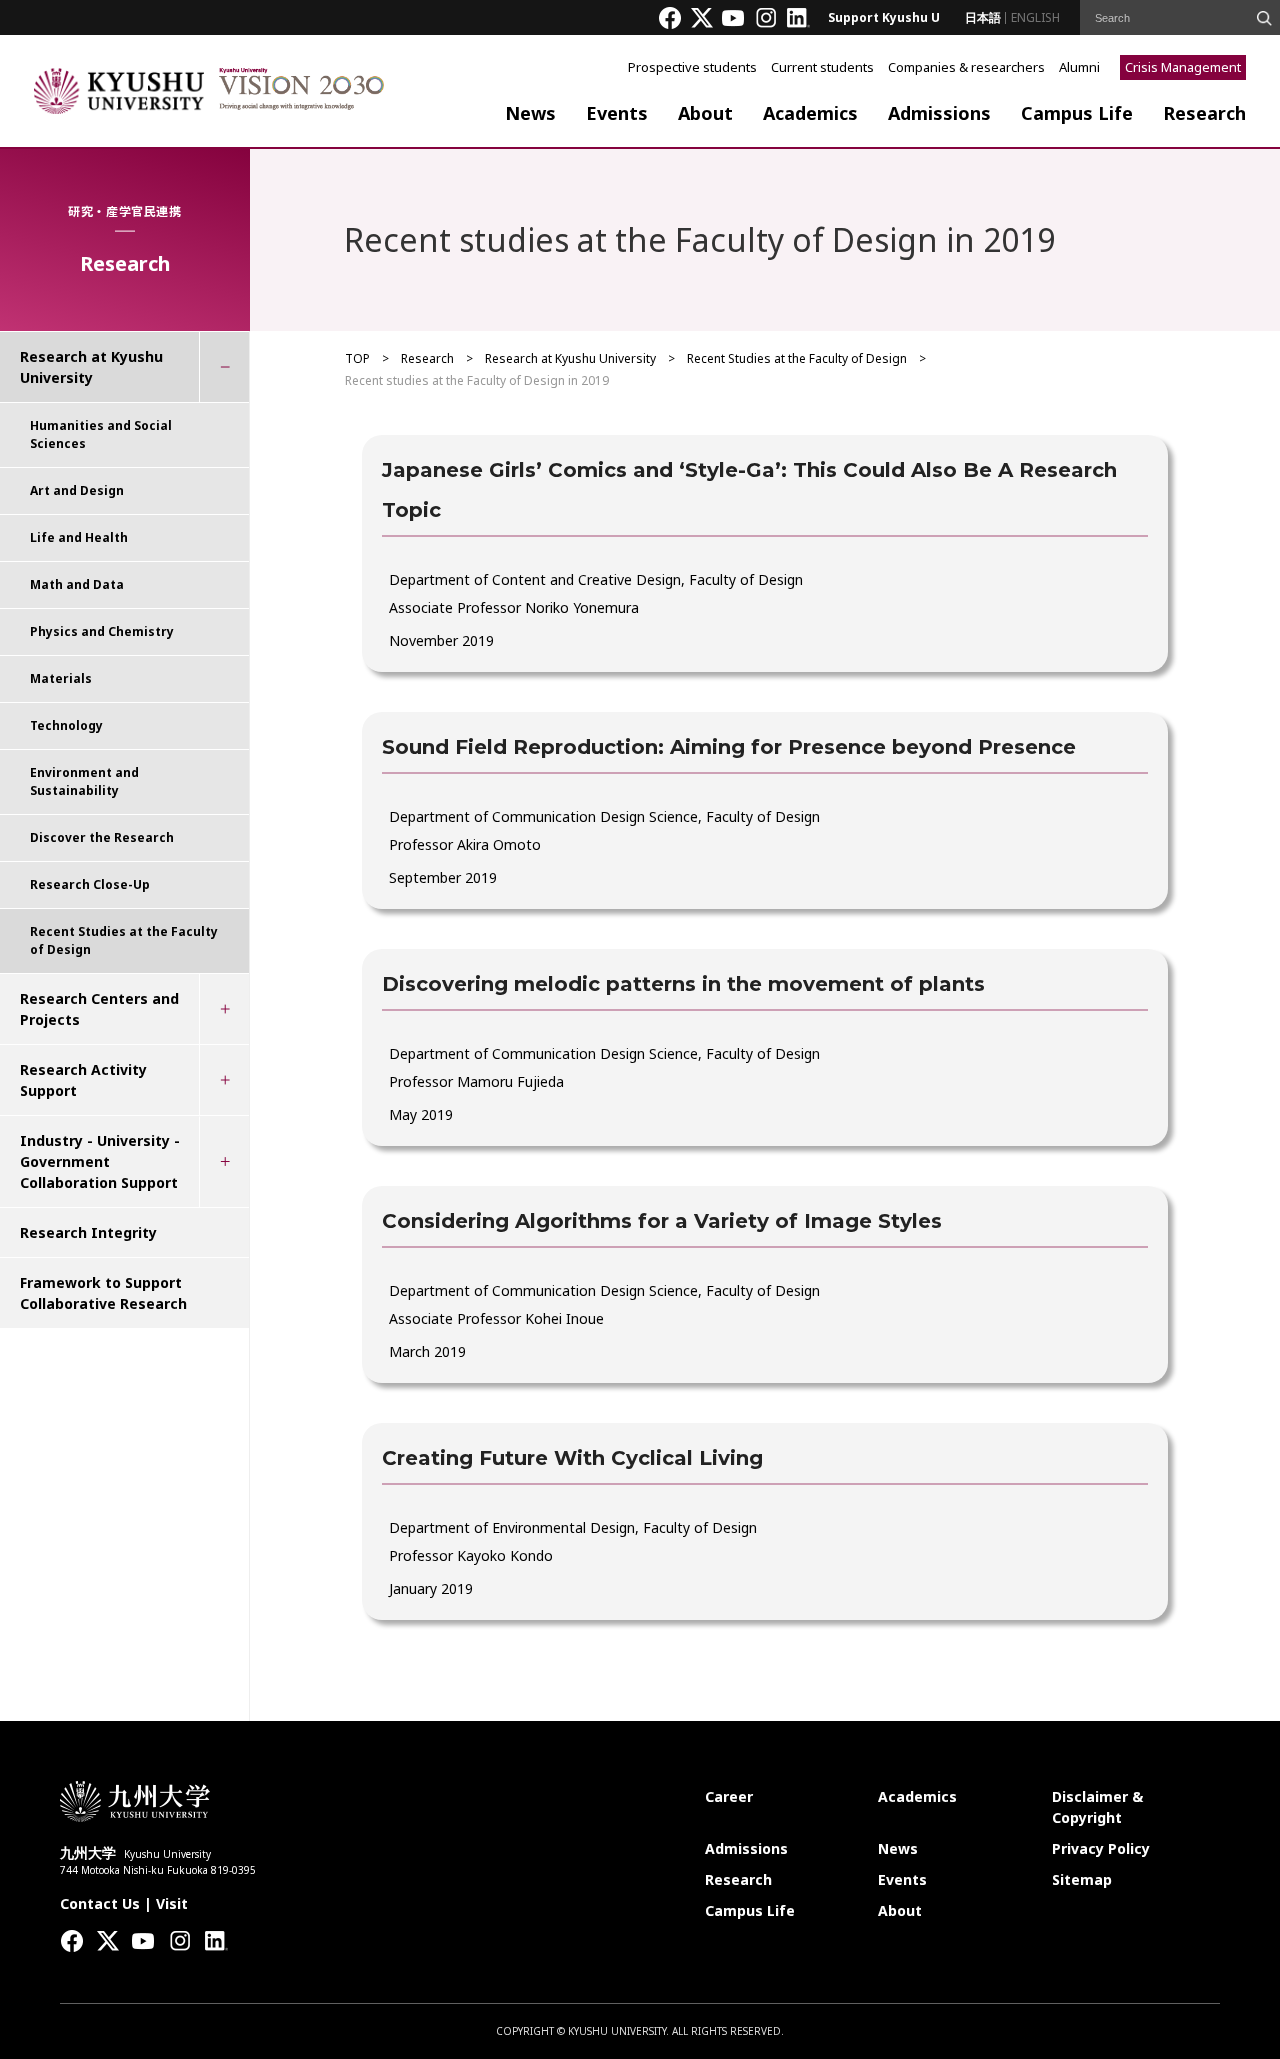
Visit (172, 1903)
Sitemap (1082, 1879)
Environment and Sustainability (84, 781)
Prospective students (692, 67)
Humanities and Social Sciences (101, 434)
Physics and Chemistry (102, 631)
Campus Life (1077, 113)
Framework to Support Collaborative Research (103, 1293)
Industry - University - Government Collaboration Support (100, 1161)
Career (729, 1796)
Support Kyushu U (884, 17)
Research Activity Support (83, 1080)
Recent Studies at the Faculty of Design (797, 358)
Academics (810, 113)
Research (1204, 113)
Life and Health (79, 537)
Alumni (1079, 67)
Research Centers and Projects (99, 1009)
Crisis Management (1183, 67)
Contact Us (100, 1903)
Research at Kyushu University (570, 358)
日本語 (983, 17)
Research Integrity (88, 1232)
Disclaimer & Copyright (1097, 1807)
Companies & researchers (966, 67)
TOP (357, 358)
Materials (61, 678)
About (705, 113)
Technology (66, 725)
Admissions (939, 113)
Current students (822, 67)
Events (617, 113)
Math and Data (77, 584)
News (530, 113)
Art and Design (77, 490)
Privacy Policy (1101, 1848)
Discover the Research (102, 837)
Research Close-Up (90, 884)
